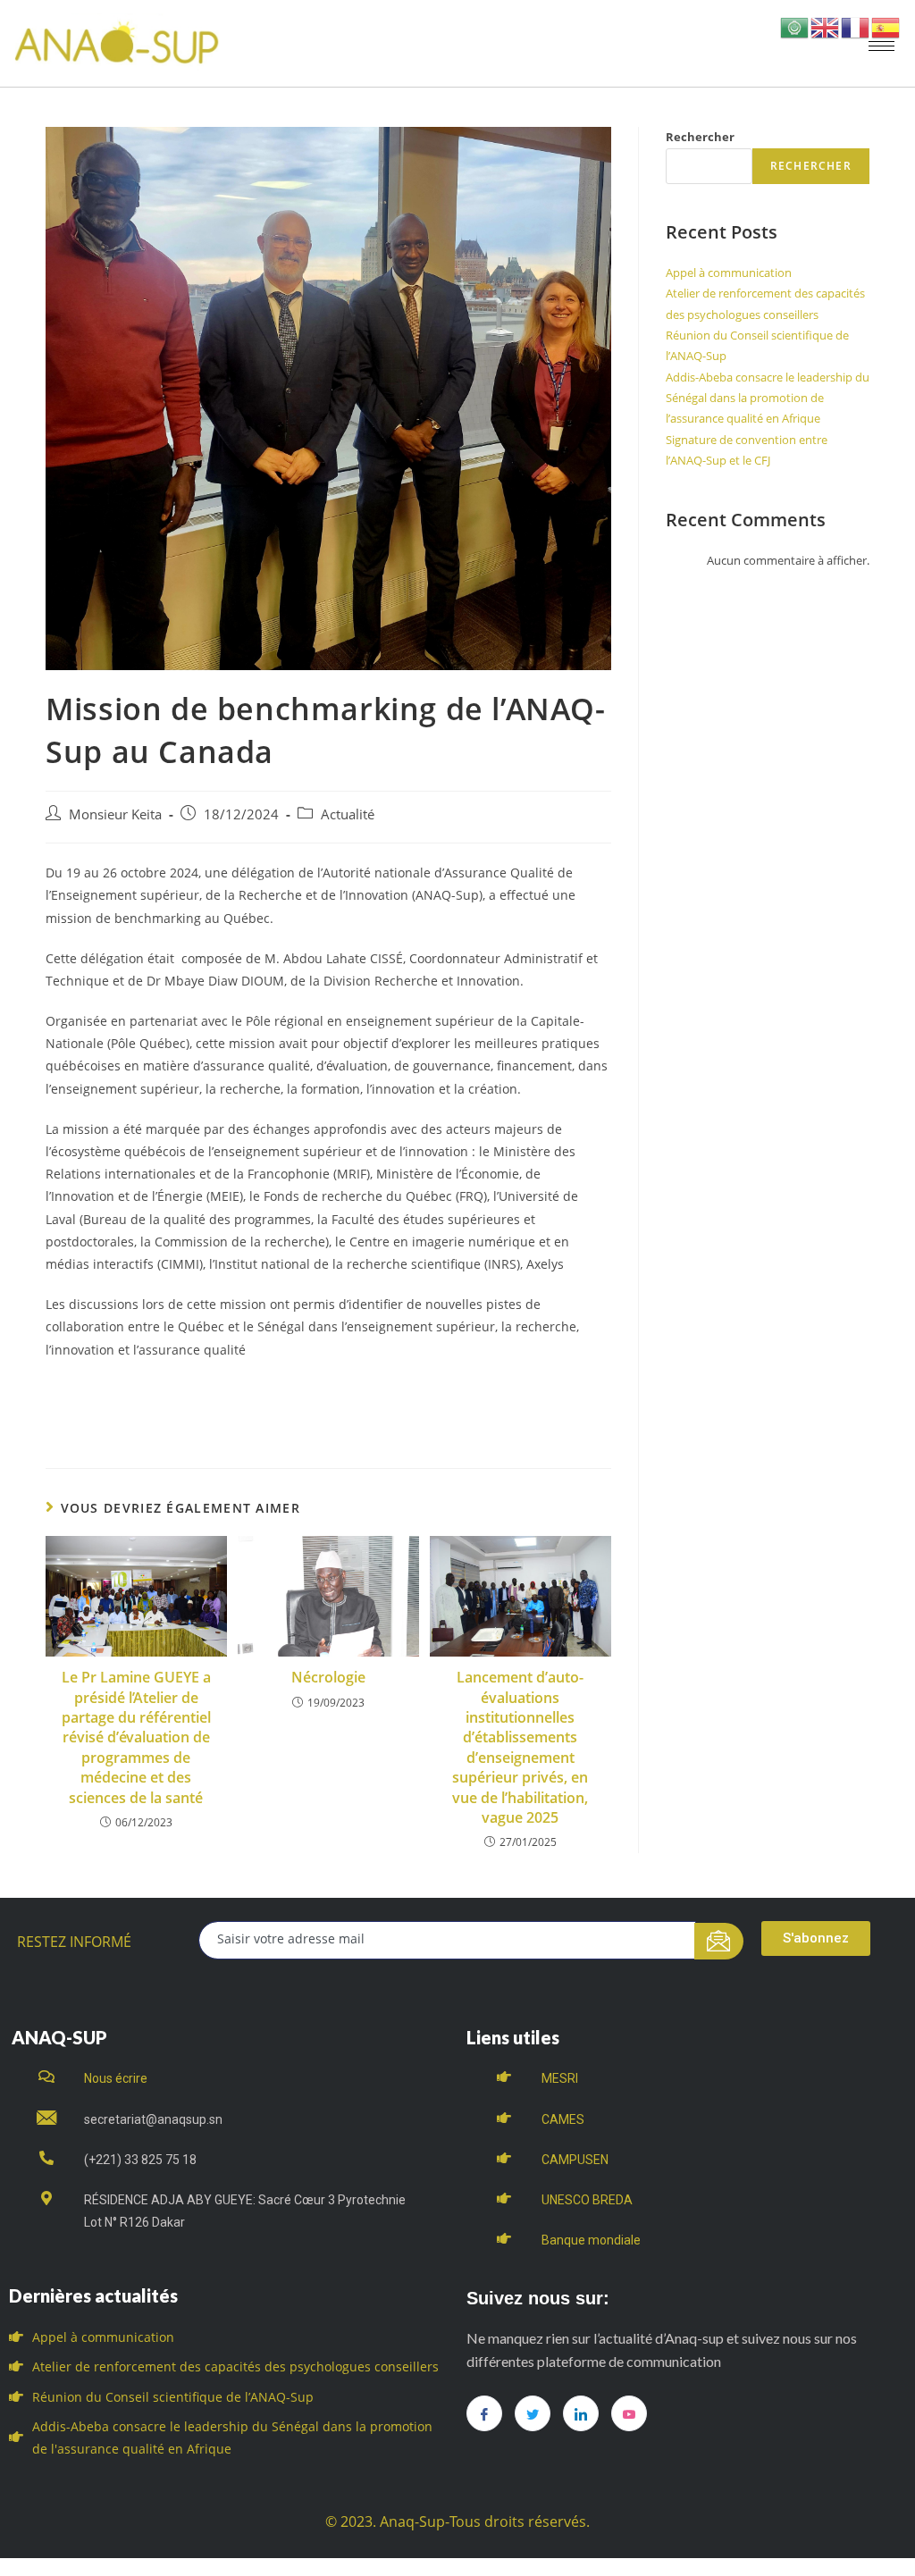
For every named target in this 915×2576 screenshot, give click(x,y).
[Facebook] (484, 2413)
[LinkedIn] (581, 2413)
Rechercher (700, 137)
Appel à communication (729, 273)
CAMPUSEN (575, 2160)
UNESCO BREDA (587, 2200)
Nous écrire (116, 2078)
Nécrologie (328, 1677)
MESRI (560, 2078)
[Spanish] (886, 26)
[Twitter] (533, 2413)
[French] (856, 26)
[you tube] (629, 2413)
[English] (826, 26)
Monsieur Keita (115, 814)
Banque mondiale (591, 2240)
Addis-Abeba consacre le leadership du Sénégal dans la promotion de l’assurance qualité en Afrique (768, 398)
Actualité (348, 814)
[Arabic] (795, 26)
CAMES (563, 2119)
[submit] (719, 1941)
